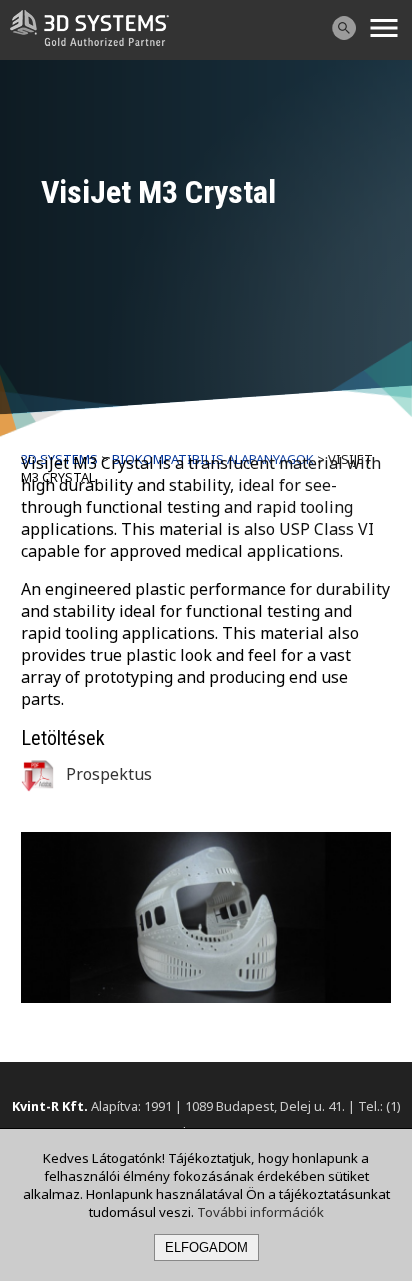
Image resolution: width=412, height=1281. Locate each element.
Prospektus (107, 774)
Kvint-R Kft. (50, 1106)
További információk (260, 1212)
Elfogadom (206, 1247)
